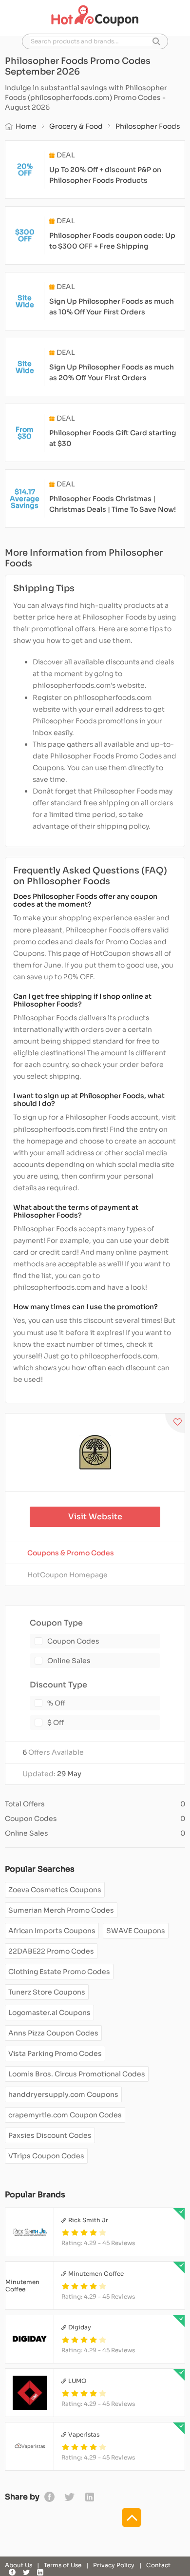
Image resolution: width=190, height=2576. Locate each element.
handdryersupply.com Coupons (63, 2094)
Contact (158, 2565)
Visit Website (95, 1517)
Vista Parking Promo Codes (55, 2053)
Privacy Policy (114, 2565)
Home (26, 126)
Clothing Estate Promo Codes (59, 1972)
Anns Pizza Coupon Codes (53, 2033)
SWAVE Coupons (136, 1931)
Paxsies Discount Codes (50, 2135)
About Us (19, 2565)
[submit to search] (156, 41)
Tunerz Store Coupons (47, 1992)
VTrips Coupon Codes (46, 2156)
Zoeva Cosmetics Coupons (55, 1890)
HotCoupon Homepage (67, 1575)
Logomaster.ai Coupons (49, 2013)
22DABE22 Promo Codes (51, 1951)
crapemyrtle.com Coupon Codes (65, 2115)
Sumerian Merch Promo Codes (61, 1910)
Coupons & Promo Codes (71, 1553)
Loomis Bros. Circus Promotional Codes (77, 2074)
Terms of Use (63, 2565)
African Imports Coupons (52, 1931)
